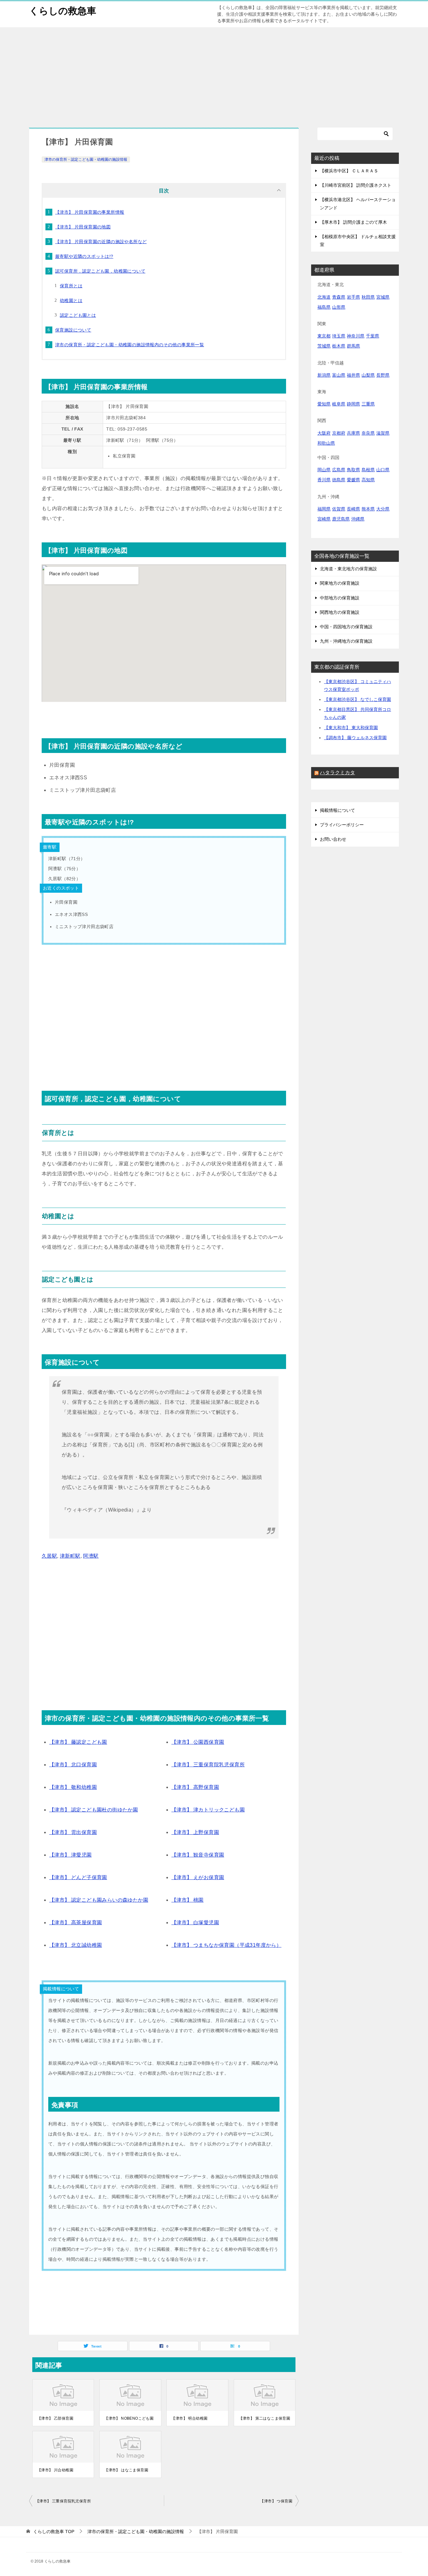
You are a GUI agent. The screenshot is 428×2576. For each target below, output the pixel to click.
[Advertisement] (214, 74)
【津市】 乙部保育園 (55, 2418)
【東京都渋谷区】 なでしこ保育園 (358, 699)
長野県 (383, 375)
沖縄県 (358, 519)
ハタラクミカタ (337, 773)
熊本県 (368, 509)
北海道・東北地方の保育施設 (348, 569)
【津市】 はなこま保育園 (126, 2470)
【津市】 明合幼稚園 (189, 2418)
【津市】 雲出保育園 (73, 1832)
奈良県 (368, 433)
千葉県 (373, 336)
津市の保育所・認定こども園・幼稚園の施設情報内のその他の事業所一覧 (130, 345)
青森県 (339, 297)
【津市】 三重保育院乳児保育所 (208, 1765)
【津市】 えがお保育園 (198, 1877)
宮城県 (383, 297)
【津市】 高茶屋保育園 (76, 1923)
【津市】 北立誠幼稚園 (76, 1945)
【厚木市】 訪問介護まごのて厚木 (353, 222)
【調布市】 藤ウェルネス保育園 (355, 738)
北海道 (324, 297)
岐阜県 (339, 404)
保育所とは (71, 286)
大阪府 (324, 433)
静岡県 (353, 404)
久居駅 (49, 1556)
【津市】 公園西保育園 (198, 1742)
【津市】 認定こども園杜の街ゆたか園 (94, 1810)
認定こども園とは (78, 315)
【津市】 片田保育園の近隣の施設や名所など (101, 242)
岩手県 (353, 297)
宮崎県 (324, 519)
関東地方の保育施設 (340, 583)
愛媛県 (353, 480)
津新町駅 (70, 1556)
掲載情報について (337, 810)
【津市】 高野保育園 (195, 1787)
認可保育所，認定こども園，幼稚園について (100, 271)
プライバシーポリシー (342, 825)
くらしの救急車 (63, 11)
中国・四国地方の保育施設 (346, 627)
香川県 (324, 480)
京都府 (339, 433)
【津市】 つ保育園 (276, 2501)
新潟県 (324, 375)
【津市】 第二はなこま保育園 (265, 2418)
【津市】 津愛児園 (70, 1855)
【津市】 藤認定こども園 (78, 1742)
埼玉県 (339, 336)
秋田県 (368, 297)
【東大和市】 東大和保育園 (351, 728)
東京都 (324, 336)
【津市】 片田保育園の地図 (83, 227)
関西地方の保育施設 (340, 612)
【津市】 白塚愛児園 (195, 1923)
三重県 (368, 404)
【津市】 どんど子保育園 (78, 1877)
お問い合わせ (333, 839)
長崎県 (353, 509)
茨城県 (324, 346)
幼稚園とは (71, 300)
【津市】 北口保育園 (73, 1765)
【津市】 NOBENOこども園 (129, 2418)
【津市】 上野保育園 (195, 1832)
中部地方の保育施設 (340, 598)
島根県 (368, 470)
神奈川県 (356, 336)
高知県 (368, 480)
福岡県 (324, 509)
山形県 (339, 307)
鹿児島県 (341, 519)
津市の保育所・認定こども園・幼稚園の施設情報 (86, 159)
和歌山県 (326, 443)
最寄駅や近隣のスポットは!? (84, 256)
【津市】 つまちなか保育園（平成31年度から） (226, 1945)
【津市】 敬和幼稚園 (73, 1787)
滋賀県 (383, 433)
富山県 (339, 375)
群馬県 (353, 346)
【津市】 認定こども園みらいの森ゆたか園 (99, 1900)
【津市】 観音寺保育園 (198, 1855)
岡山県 (324, 470)
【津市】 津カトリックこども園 (208, 1810)
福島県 (324, 307)
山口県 (383, 470)
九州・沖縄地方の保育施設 (346, 641)
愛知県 (324, 404)
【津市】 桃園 (188, 1900)
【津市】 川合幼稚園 (55, 2470)
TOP (54, 2532)
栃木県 (339, 346)
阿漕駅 (91, 1556)
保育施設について (73, 330)
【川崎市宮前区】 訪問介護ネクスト (356, 185)
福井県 (353, 375)
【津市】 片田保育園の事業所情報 (90, 212)
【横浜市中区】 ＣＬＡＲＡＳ (349, 171)
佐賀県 (339, 509)
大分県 (383, 509)
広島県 (339, 470)
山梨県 (368, 375)
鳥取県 (353, 470)
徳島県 (339, 480)
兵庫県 (353, 433)
